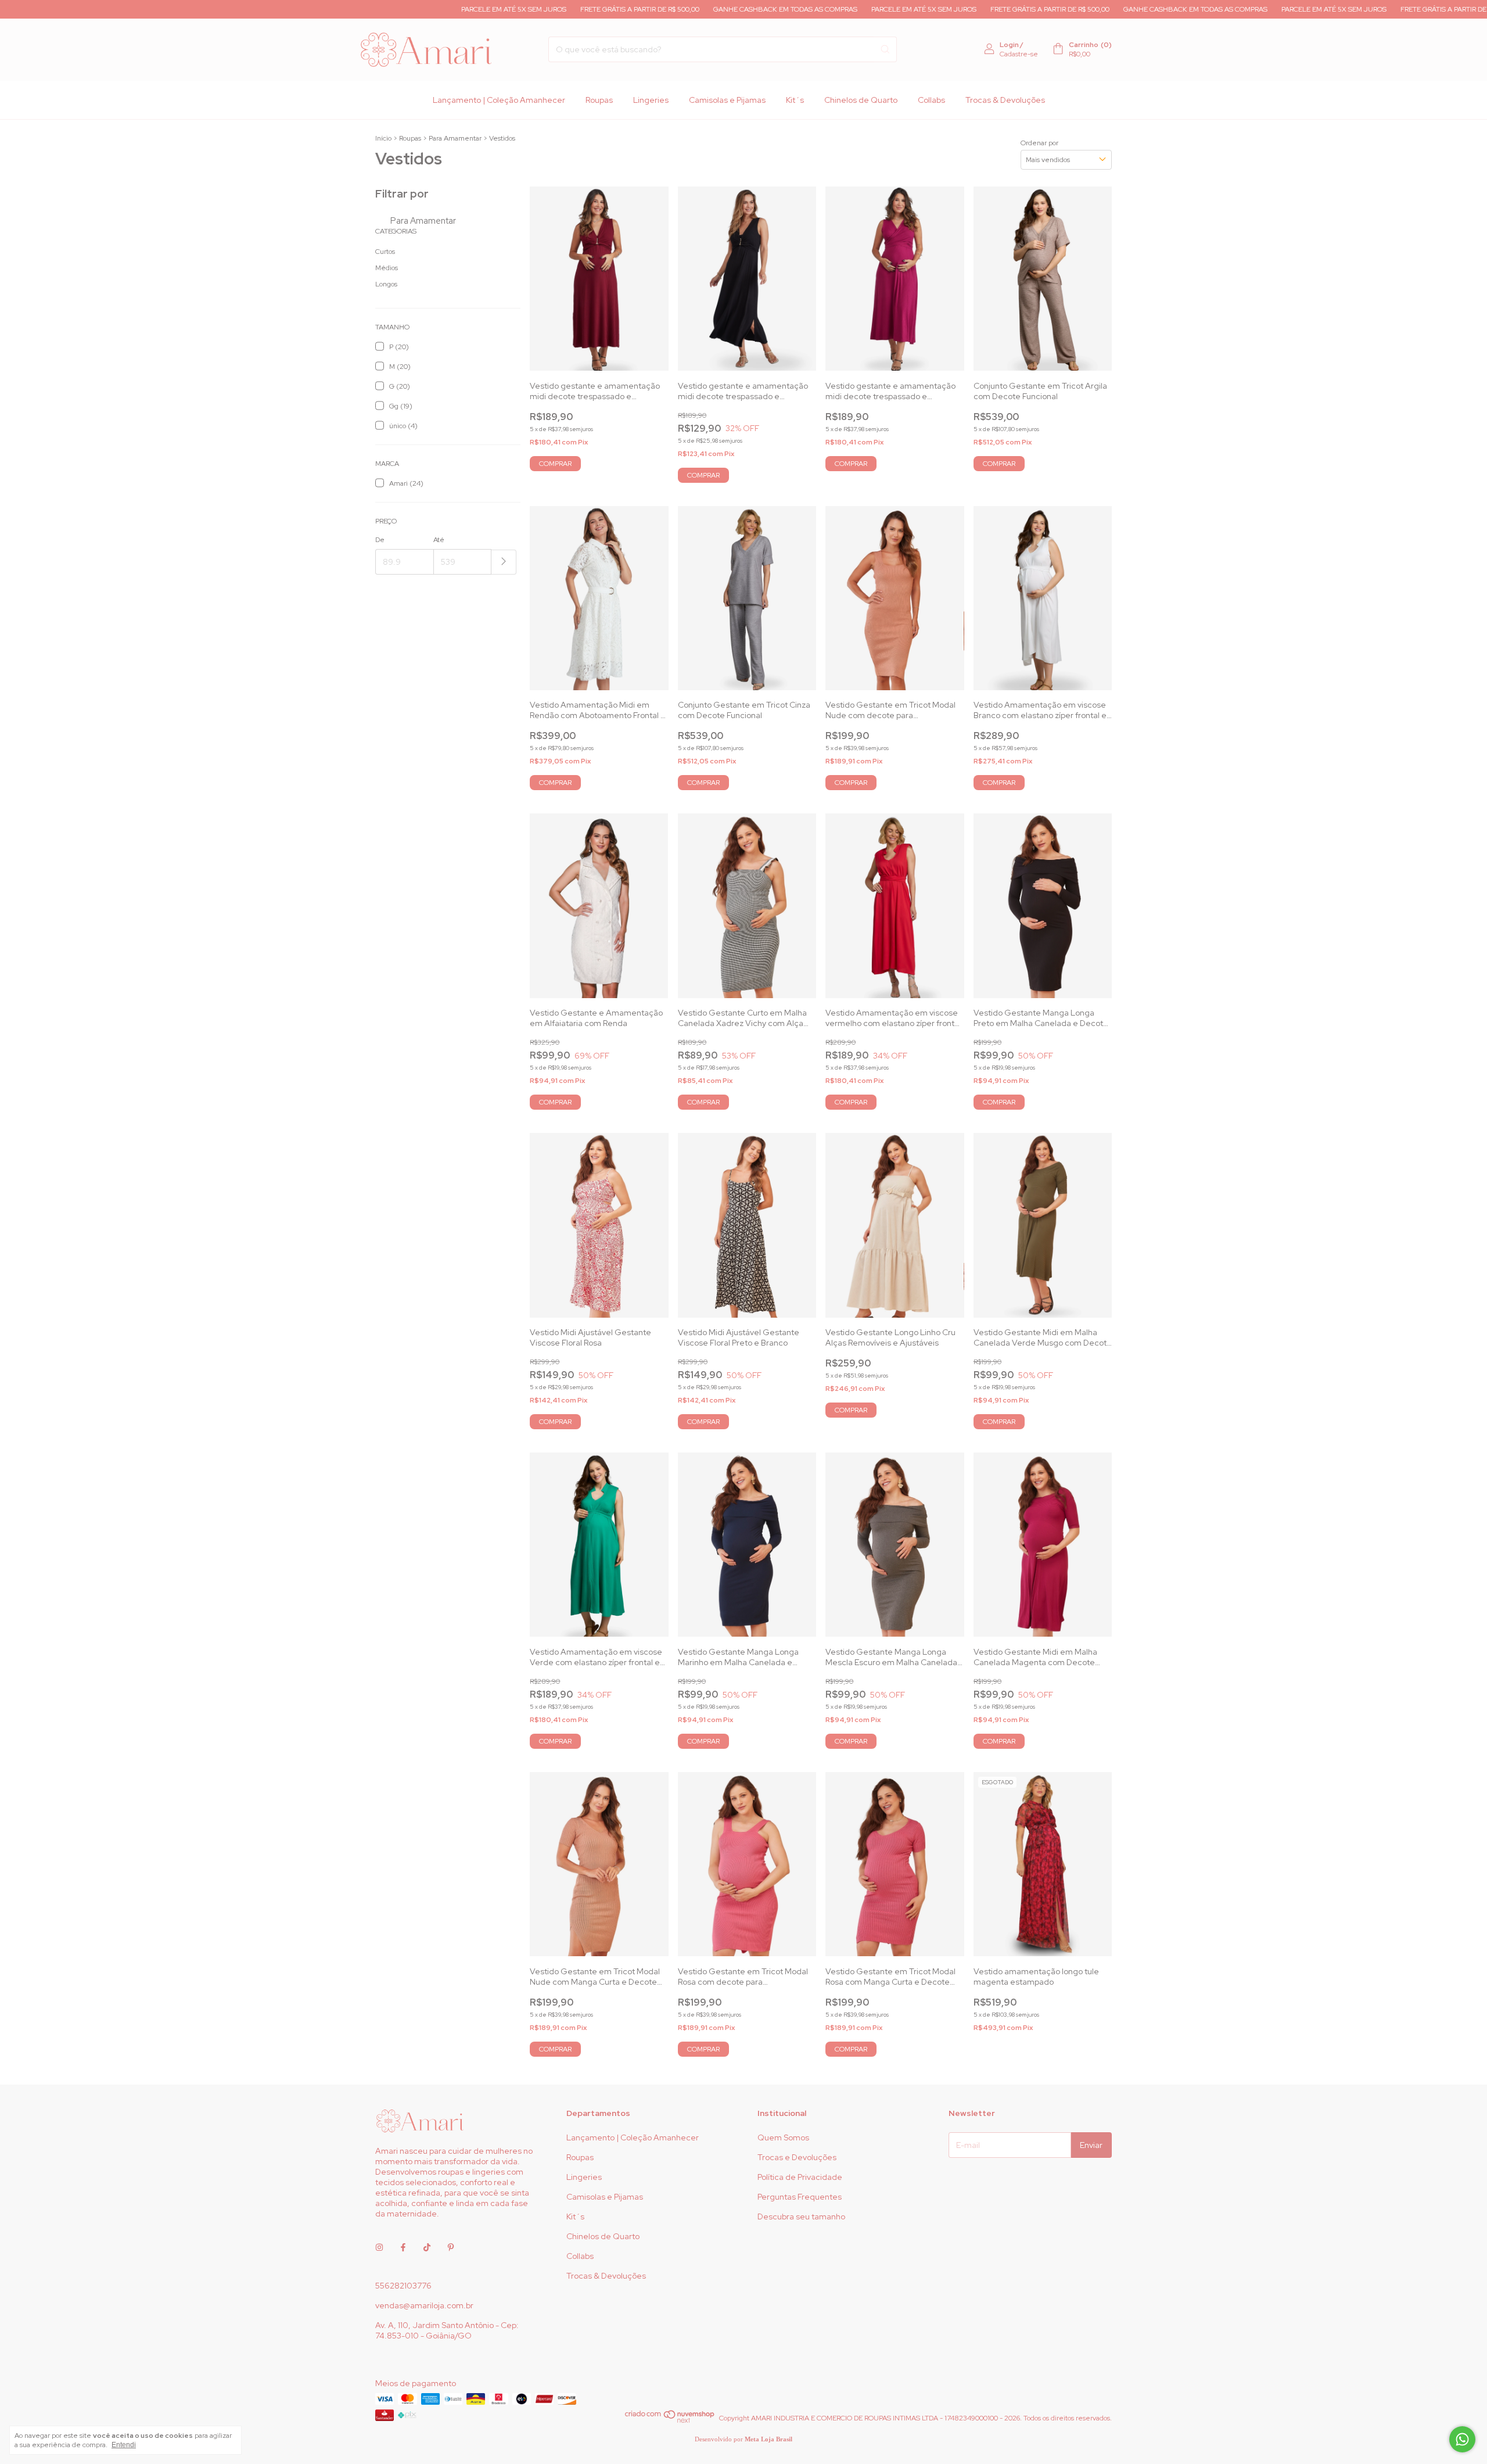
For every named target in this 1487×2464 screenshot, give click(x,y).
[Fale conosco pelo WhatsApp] (1462, 2439)
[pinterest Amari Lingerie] (451, 2247)
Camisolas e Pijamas (727, 100)
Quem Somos (783, 2137)
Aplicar (504, 562)
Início (383, 138)
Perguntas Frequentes (800, 2197)
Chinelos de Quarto (861, 100)
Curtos (385, 252)
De (380, 540)
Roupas (599, 100)
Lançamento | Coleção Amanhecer (499, 100)
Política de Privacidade (800, 2177)
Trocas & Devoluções (1005, 100)
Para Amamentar (455, 138)
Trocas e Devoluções (797, 2157)
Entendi (124, 2445)
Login (1009, 45)
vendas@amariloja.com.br (424, 2305)
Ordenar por (1039, 143)
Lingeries (651, 100)
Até (439, 540)
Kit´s (795, 100)
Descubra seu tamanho (801, 2216)
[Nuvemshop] (670, 2421)
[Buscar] (885, 49)
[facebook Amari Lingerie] (403, 2247)
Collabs (931, 100)
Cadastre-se (1019, 54)
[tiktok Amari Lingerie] (427, 2247)
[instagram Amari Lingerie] (379, 2247)
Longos (386, 284)
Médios (387, 268)
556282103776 (403, 2286)
